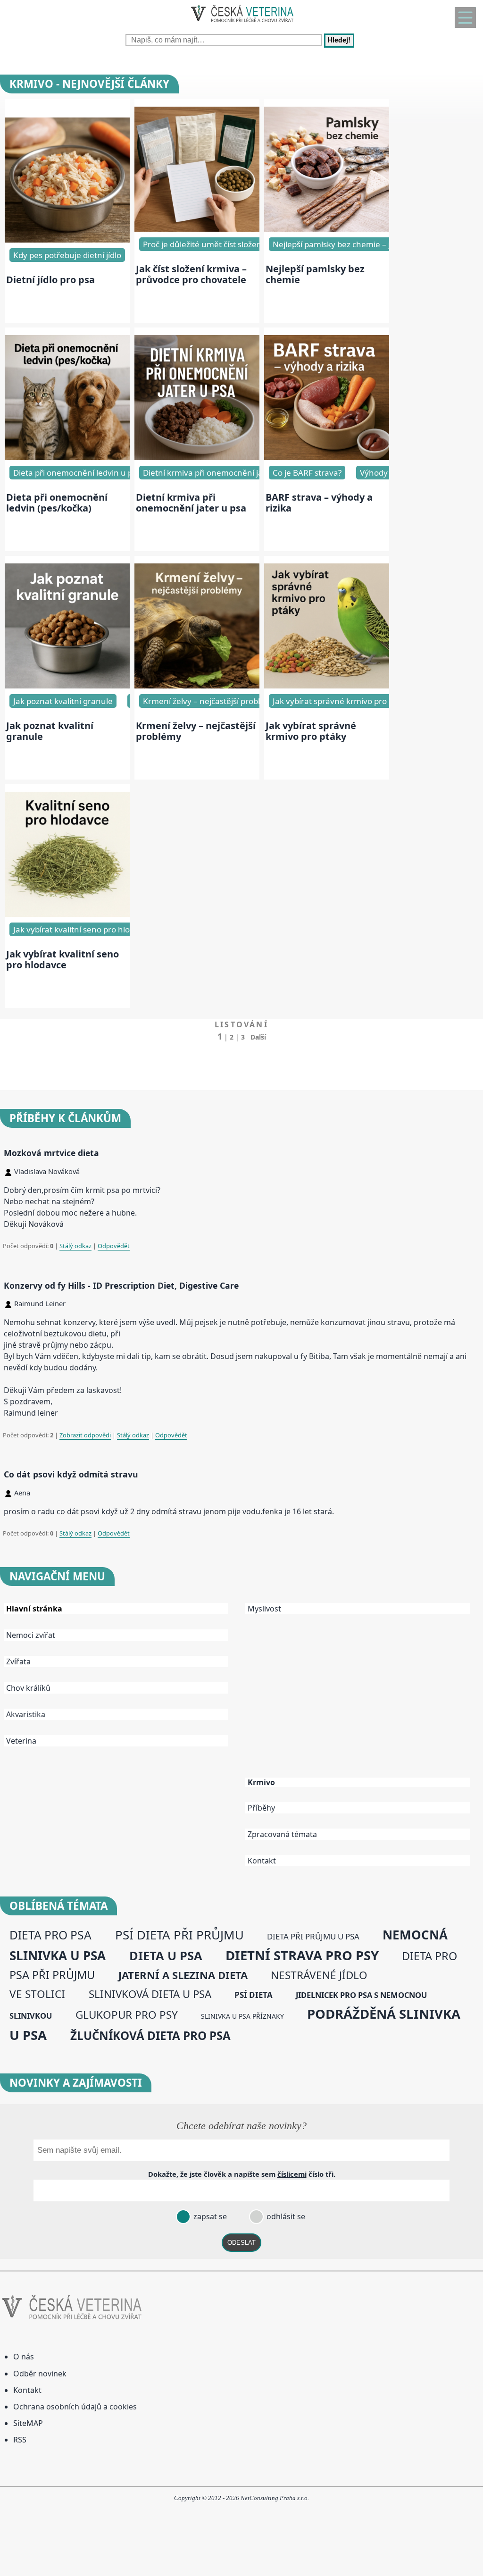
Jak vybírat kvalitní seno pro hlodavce (83, 929)
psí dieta (254, 1995)
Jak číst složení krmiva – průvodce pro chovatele (191, 274)
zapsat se (209, 2216)
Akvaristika (26, 1714)
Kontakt (262, 1861)
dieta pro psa (50, 1935)
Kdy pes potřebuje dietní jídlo (67, 255)
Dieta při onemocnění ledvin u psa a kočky (92, 473)
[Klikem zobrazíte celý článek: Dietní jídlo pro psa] (67, 240)
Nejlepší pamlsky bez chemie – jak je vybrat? (355, 244)
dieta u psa (166, 1955)
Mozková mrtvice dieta (51, 1153)
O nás (24, 2357)
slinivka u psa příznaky (242, 2016)
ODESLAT (241, 2243)
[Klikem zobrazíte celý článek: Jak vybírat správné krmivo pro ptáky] (327, 686)
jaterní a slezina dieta (183, 1975)
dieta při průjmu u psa (313, 1936)
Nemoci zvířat (31, 1635)
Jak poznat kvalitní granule (63, 701)
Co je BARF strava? (307, 473)
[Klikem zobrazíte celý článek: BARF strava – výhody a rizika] (327, 457)
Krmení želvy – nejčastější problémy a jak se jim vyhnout (248, 701)
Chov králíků (28, 1688)
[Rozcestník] (465, 17)
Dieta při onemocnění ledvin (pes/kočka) (57, 503)
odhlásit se (285, 2216)
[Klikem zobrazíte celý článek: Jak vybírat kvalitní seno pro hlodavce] (67, 914)
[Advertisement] (362, 1703)
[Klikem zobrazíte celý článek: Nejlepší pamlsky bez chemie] (327, 229)
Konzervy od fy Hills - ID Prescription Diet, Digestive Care (121, 1285)
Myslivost (264, 1609)
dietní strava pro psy (302, 1955)
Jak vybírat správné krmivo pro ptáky (341, 701)
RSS (20, 2440)
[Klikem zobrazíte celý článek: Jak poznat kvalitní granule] (67, 686)
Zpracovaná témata (282, 1834)
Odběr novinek (40, 2374)
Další (258, 1037)
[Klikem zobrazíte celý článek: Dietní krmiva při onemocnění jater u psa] (197, 457)
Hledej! (339, 41)
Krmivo (261, 1783)
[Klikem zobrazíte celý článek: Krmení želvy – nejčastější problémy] (197, 686)
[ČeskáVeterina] (241, 24)
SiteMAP (28, 2423)
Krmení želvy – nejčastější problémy (196, 731)
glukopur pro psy (127, 2015)
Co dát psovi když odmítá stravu (71, 1474)
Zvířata (18, 1661)
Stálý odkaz (75, 1246)
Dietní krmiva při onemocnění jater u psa (219, 473)
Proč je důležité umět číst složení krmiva (217, 244)
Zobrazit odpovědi (85, 1435)
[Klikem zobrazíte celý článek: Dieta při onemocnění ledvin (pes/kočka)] (67, 457)
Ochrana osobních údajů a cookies (75, 2407)
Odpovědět (114, 1246)
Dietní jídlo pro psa (50, 280)
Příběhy (261, 1808)
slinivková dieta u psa (150, 1994)
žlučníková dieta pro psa (150, 2035)
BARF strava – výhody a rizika (319, 503)
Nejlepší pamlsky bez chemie (315, 274)
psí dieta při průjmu (179, 1935)
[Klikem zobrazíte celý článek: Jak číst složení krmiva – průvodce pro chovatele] (197, 229)
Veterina (21, 1741)
